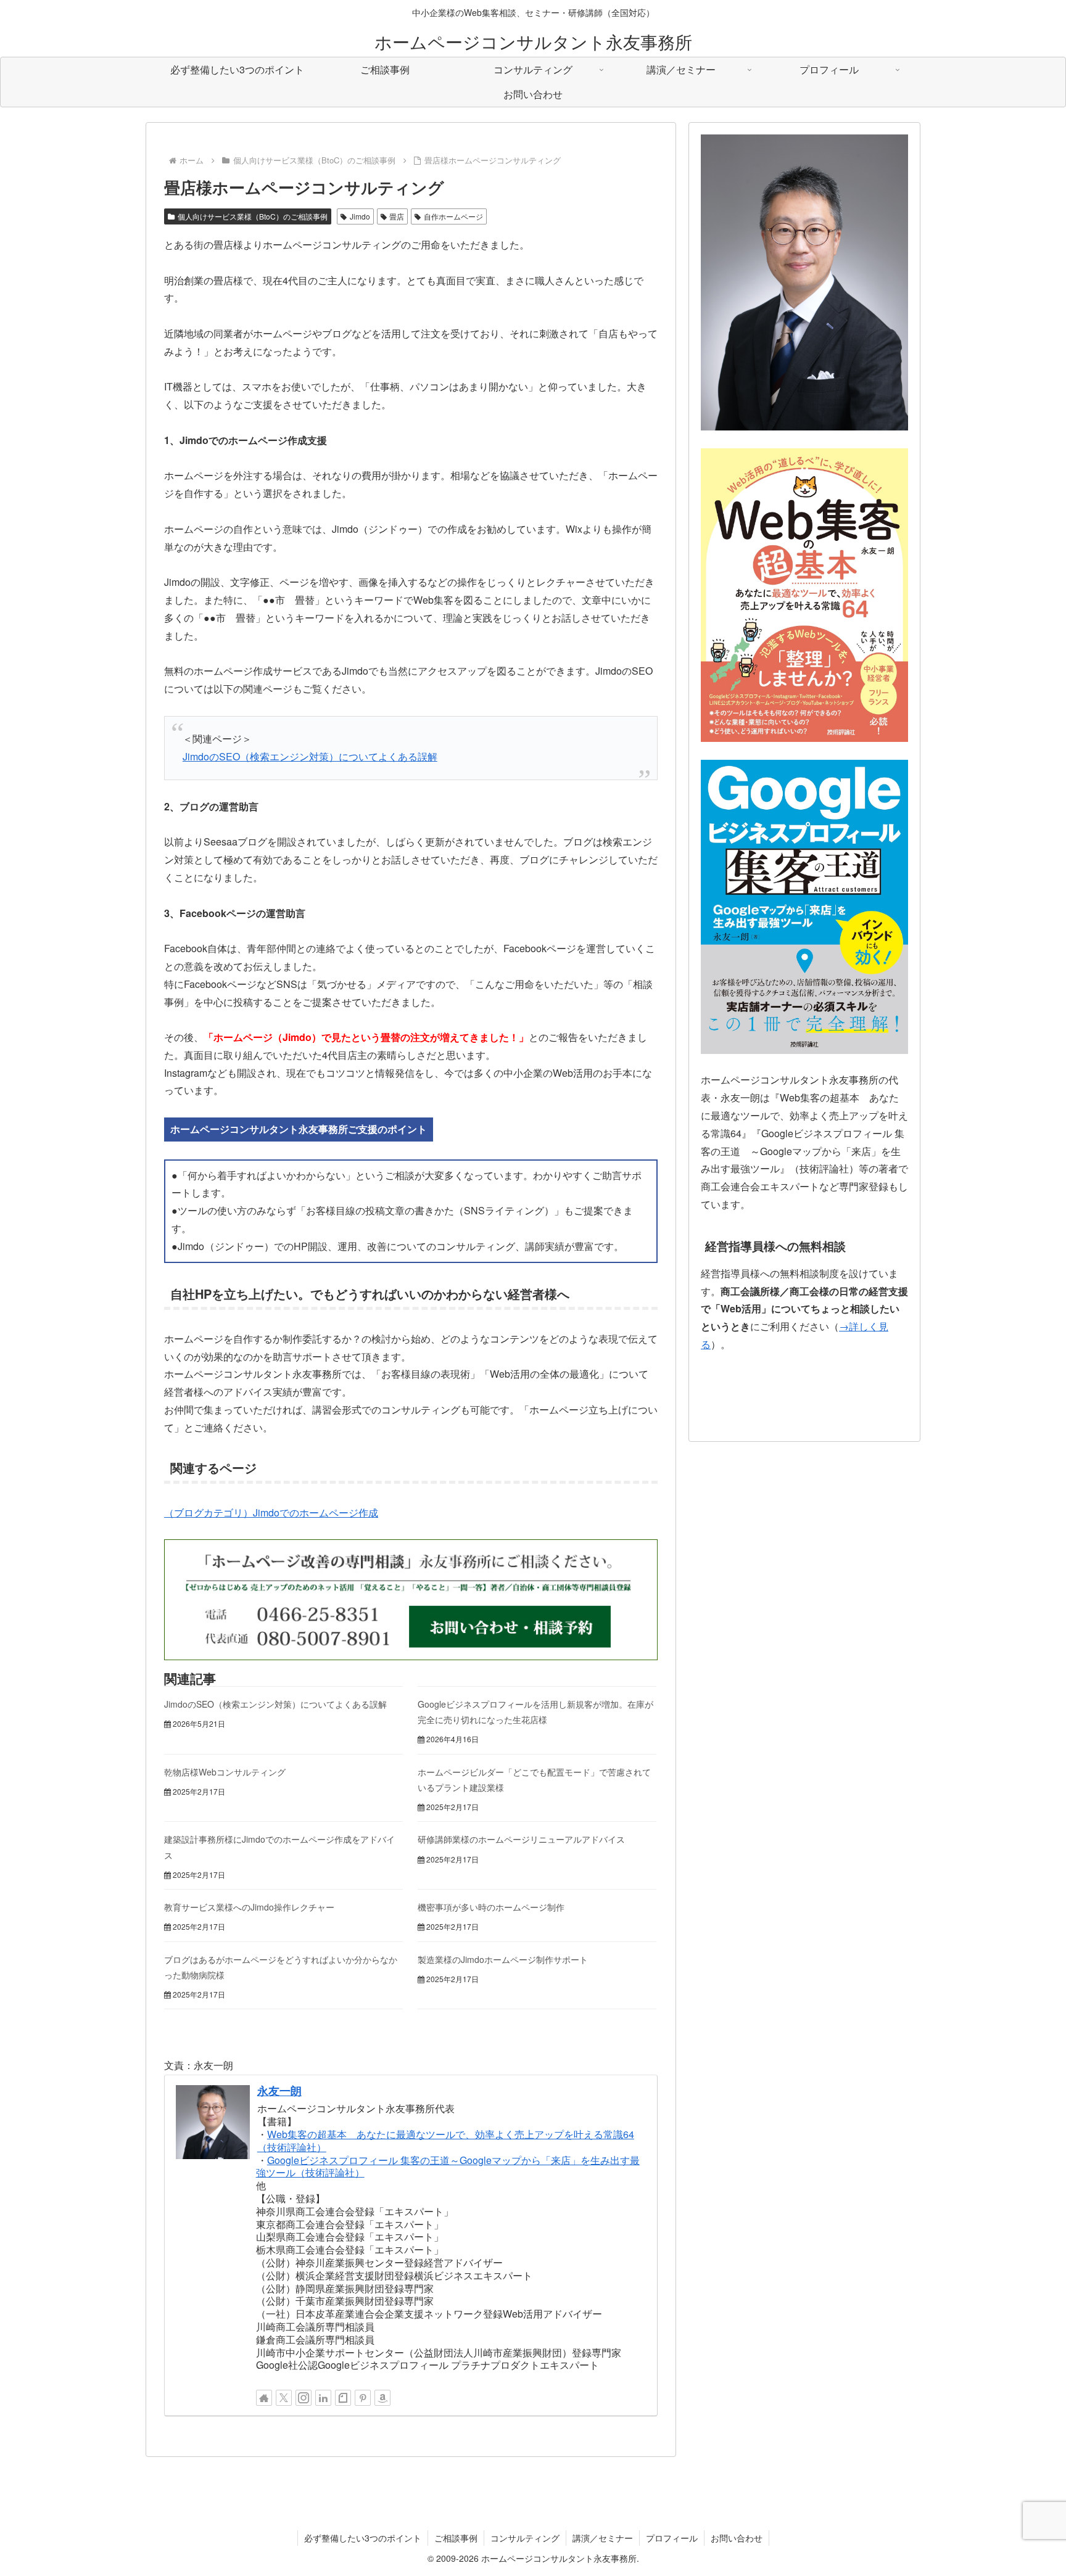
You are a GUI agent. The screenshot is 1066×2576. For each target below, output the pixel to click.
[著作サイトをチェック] (264, 2398)
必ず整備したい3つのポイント (363, 2538)
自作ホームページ (453, 216)
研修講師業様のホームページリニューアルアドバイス (521, 1839)
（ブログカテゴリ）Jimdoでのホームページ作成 (271, 1512)
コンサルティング (525, 2538)
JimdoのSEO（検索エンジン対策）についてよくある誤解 (310, 756)
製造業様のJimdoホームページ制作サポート (503, 1959)
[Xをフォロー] (284, 2398)
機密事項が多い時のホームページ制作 (491, 1907)
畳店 (397, 216)
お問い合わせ (737, 2538)
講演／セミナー (603, 2538)
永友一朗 (279, 2090)
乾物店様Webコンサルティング (225, 1772)
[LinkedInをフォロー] (323, 2398)
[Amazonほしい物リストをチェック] (382, 2398)
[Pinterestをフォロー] (363, 2398)
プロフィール (672, 2538)
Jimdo (360, 216)
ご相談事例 (456, 2538)
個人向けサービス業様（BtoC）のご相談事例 (253, 216)
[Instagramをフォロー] (304, 2398)
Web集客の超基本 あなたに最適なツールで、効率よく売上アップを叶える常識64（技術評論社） (446, 2141)
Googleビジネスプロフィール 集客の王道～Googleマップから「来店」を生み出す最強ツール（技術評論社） (448, 2167)
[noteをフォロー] (343, 2398)
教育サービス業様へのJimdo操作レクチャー (249, 1907)
